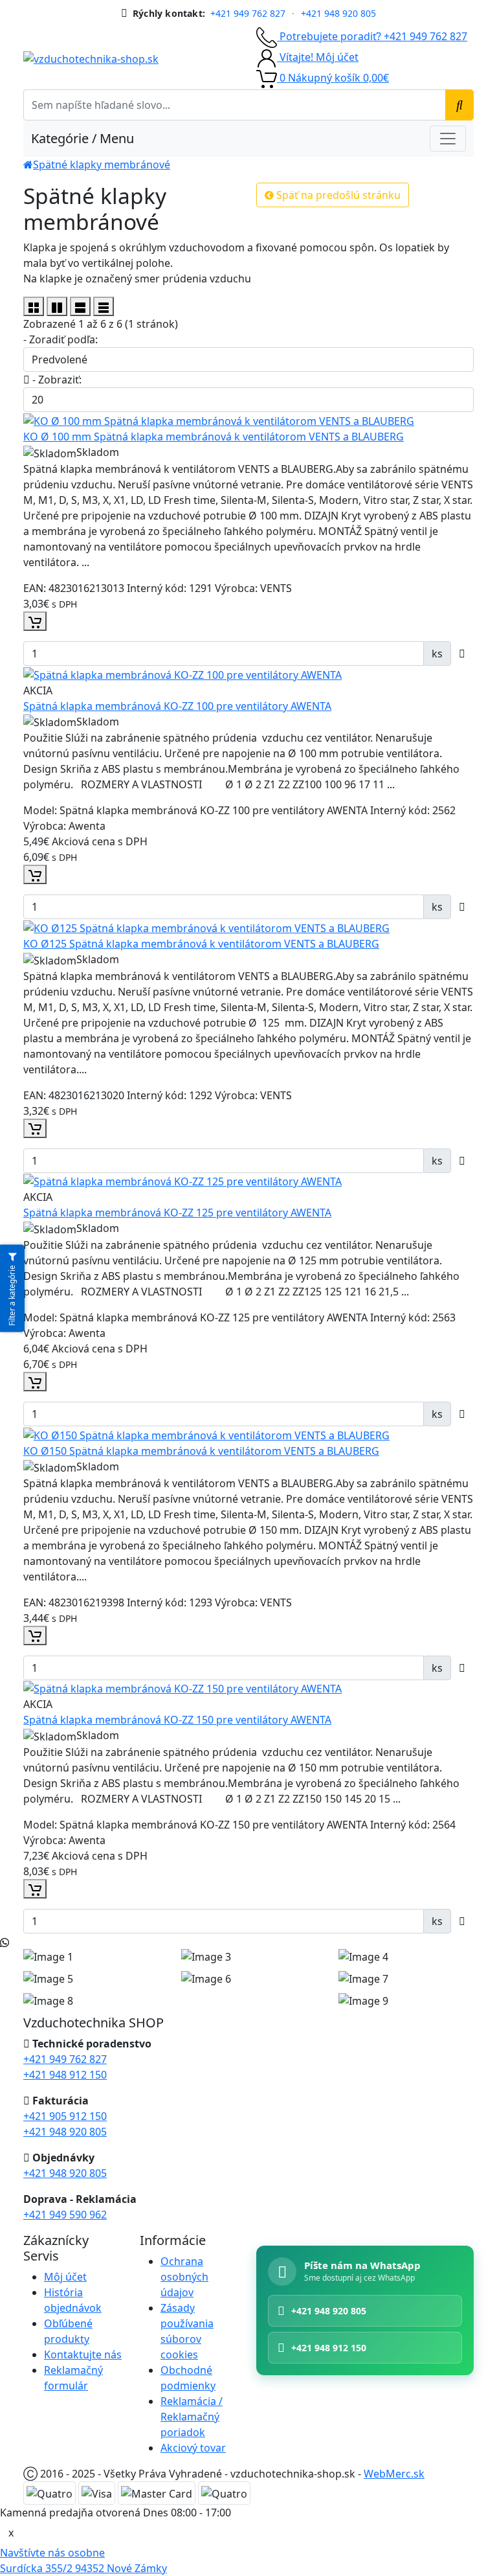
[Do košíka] (35, 621)
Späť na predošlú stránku (337, 195)
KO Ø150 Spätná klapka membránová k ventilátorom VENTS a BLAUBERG (201, 1451)
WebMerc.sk (394, 2474)
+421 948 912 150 (65, 2075)
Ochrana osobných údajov (184, 2277)
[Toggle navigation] (448, 139)
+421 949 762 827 (248, 14)
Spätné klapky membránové (102, 165)
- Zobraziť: (56, 380)
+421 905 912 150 (65, 2116)
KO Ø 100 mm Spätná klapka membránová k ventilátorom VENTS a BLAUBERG (214, 437)
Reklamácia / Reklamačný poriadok (192, 2417)
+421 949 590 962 (65, 2215)
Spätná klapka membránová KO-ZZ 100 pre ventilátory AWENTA (177, 706)
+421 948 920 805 (338, 14)
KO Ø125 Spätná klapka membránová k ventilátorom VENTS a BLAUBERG (201, 944)
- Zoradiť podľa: (61, 339)
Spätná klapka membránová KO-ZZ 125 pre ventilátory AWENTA (177, 1213)
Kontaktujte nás (83, 2354)
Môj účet (65, 2277)
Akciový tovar (193, 2448)
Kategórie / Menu (83, 138)
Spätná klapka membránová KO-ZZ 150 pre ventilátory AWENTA (177, 1720)
